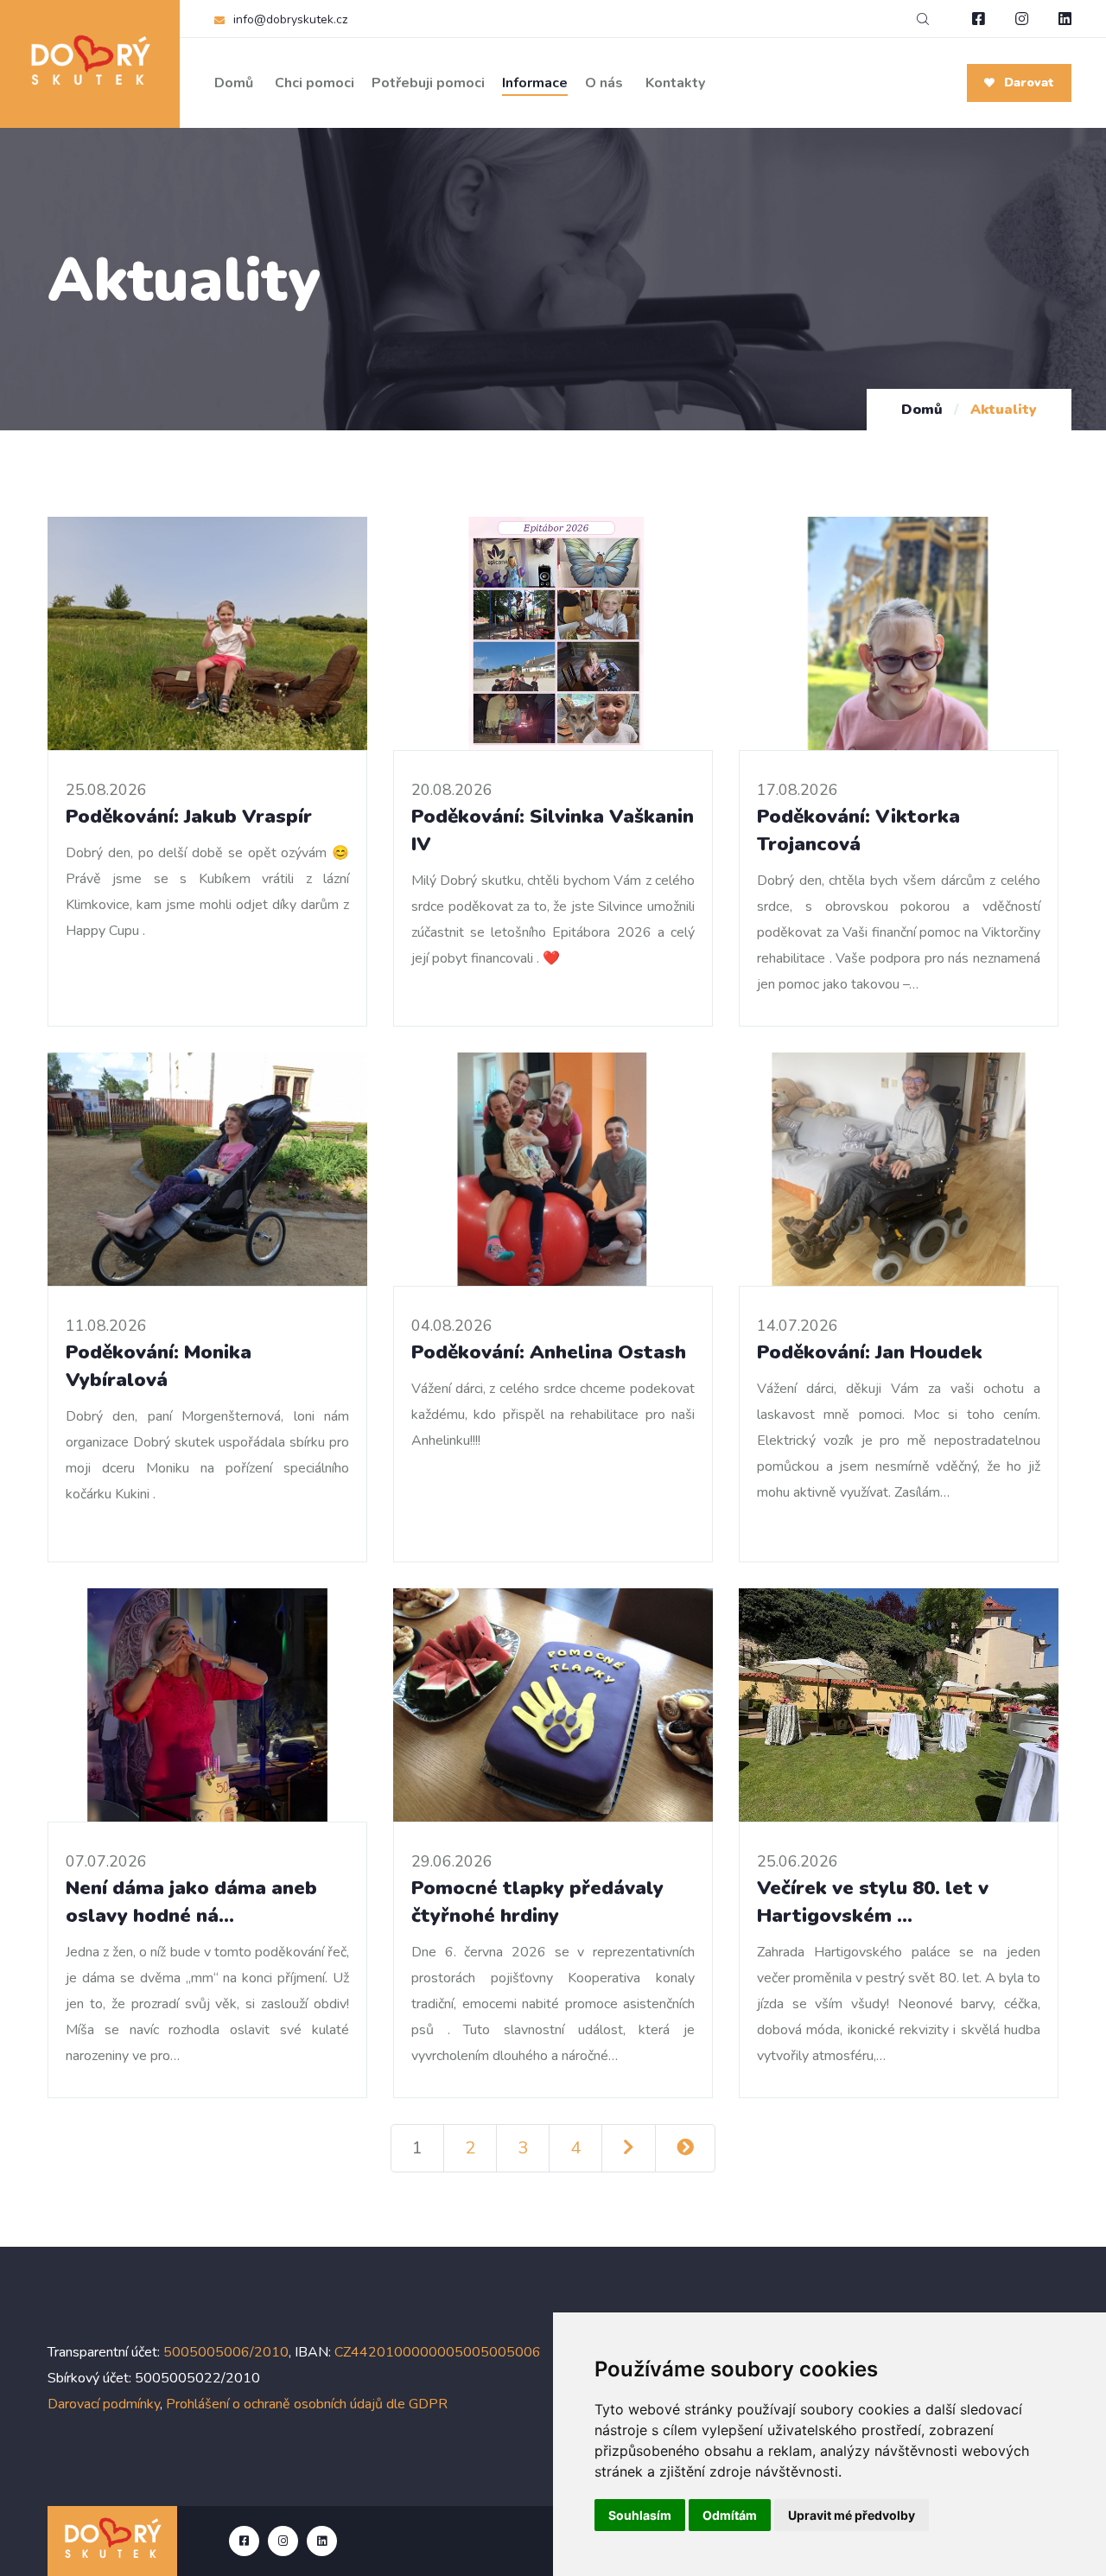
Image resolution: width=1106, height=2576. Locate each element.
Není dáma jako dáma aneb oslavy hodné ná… (191, 1902)
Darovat (1027, 83)
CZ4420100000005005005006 (438, 2352)
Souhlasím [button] (640, 2515)
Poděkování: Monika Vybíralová (159, 1366)
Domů (234, 83)
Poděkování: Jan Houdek (870, 1352)
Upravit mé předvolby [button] (852, 2515)
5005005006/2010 (226, 2352)
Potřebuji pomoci (428, 83)
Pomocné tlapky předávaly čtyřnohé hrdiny (537, 1902)
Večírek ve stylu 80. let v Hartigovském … (873, 1902)
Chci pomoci (315, 83)
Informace (535, 83)
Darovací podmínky (104, 2404)
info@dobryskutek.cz (290, 19)
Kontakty (675, 83)
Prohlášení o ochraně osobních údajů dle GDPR (307, 2404)
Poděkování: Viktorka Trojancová (858, 830)
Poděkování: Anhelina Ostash (549, 1352)
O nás (604, 83)
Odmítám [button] (730, 2515)
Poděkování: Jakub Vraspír (189, 816)
